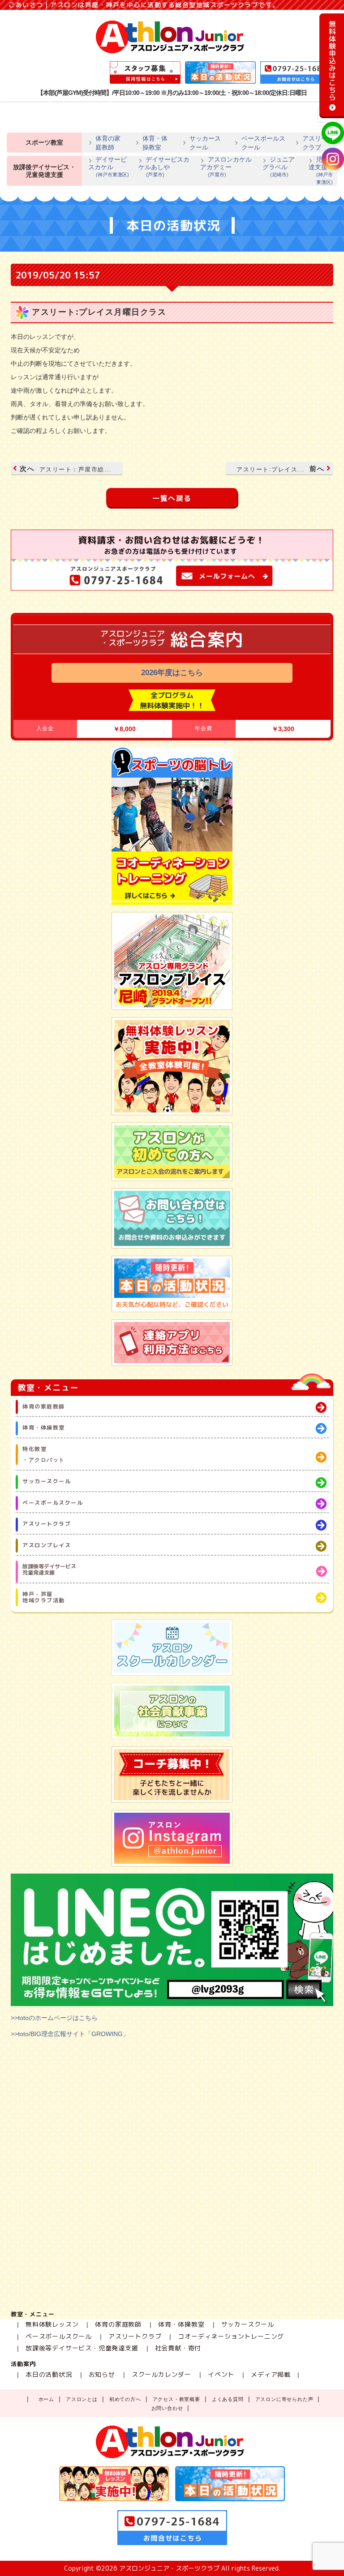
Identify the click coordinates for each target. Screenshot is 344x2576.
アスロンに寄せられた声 (284, 2399)
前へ (280, 469)
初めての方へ (125, 2399)
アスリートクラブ (318, 143)
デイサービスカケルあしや (164, 167)
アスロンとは (82, 2399)
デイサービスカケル (109, 167)
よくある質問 (228, 2399)
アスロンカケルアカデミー (226, 167)
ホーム (46, 2399)
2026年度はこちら (172, 673)
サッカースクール (205, 143)
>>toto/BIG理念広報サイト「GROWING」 (70, 2034)
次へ (66, 469)
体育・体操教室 (155, 143)
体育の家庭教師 (108, 143)
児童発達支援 (322, 170)
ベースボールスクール (263, 143)
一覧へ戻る (172, 498)
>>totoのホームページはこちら (54, 2018)
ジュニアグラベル (279, 167)
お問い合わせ (167, 2408)
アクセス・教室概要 (176, 2399)
